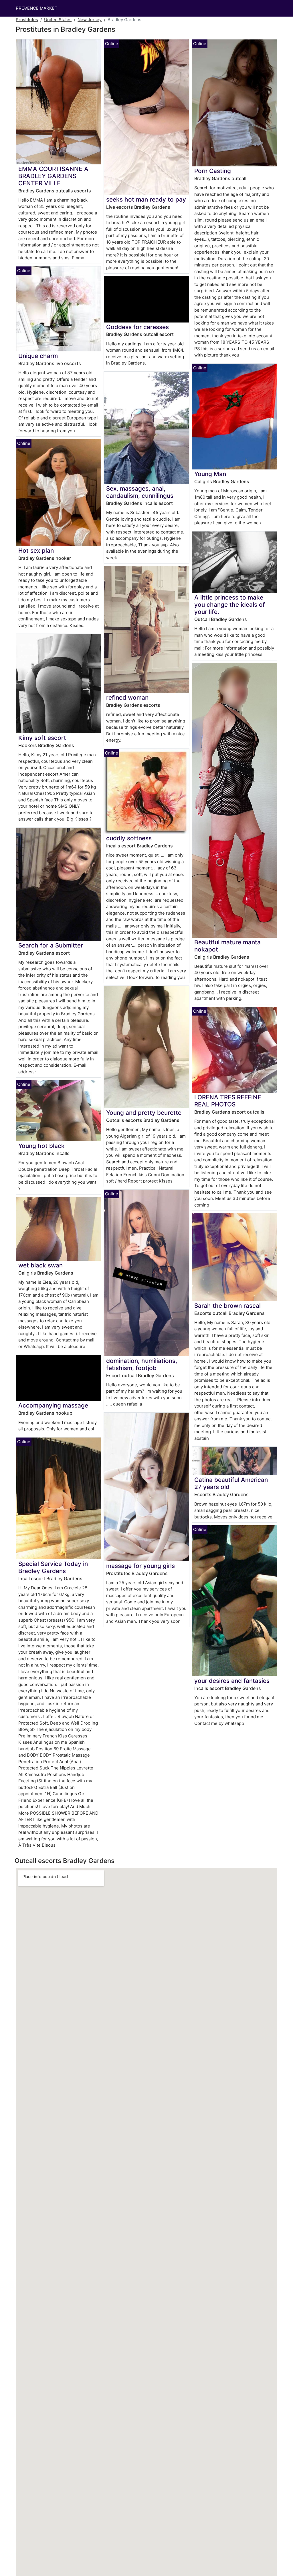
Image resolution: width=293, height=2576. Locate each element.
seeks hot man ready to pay (146, 199)
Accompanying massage (53, 1405)
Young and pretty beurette (144, 1113)
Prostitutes (27, 20)
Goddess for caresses (137, 327)
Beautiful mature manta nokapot (227, 946)
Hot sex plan (36, 551)
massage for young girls (140, 1566)
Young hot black (41, 1146)
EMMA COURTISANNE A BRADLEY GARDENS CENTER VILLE (53, 176)
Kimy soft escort (42, 738)
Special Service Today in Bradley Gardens (53, 1567)
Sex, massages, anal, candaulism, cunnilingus (140, 492)
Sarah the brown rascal (227, 1306)
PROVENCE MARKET (37, 8)
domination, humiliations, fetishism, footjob (142, 1364)
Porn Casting (213, 171)
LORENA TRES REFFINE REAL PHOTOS (228, 1101)
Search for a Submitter (51, 945)
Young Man (210, 474)
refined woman (127, 697)
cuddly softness (129, 838)
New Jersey (90, 20)
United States (58, 20)
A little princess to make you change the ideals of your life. (230, 605)
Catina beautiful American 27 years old (231, 1483)
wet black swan (40, 1265)
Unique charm (38, 356)
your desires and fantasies (232, 1681)
